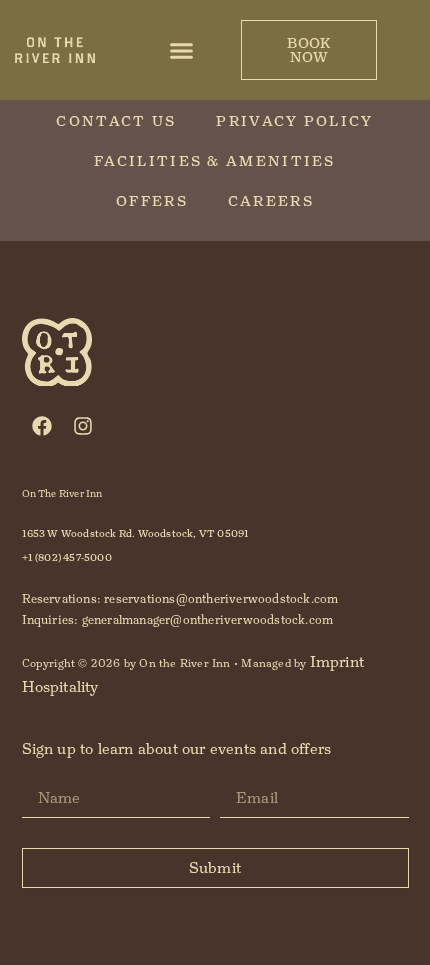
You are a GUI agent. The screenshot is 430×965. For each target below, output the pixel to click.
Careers (271, 201)
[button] (182, 50)
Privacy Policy (294, 121)
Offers (152, 201)
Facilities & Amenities (215, 161)
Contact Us (116, 121)
